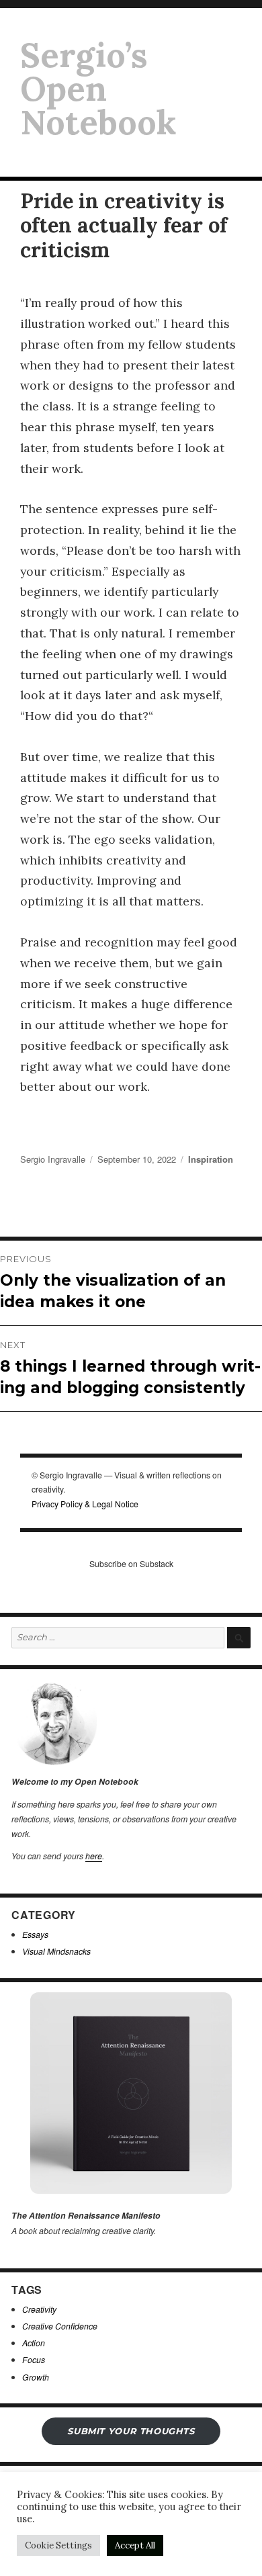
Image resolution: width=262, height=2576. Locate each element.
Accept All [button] (135, 2545)
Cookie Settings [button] (58, 2545)
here (94, 1856)
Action (34, 2343)
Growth (36, 2377)
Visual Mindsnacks (56, 1951)
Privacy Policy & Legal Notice (85, 1504)
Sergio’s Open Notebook (98, 89)
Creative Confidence (60, 2326)
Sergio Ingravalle (53, 1159)
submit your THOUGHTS (131, 2431)
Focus (34, 2359)
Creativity (39, 2309)
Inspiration (211, 1159)
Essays (35, 1934)
